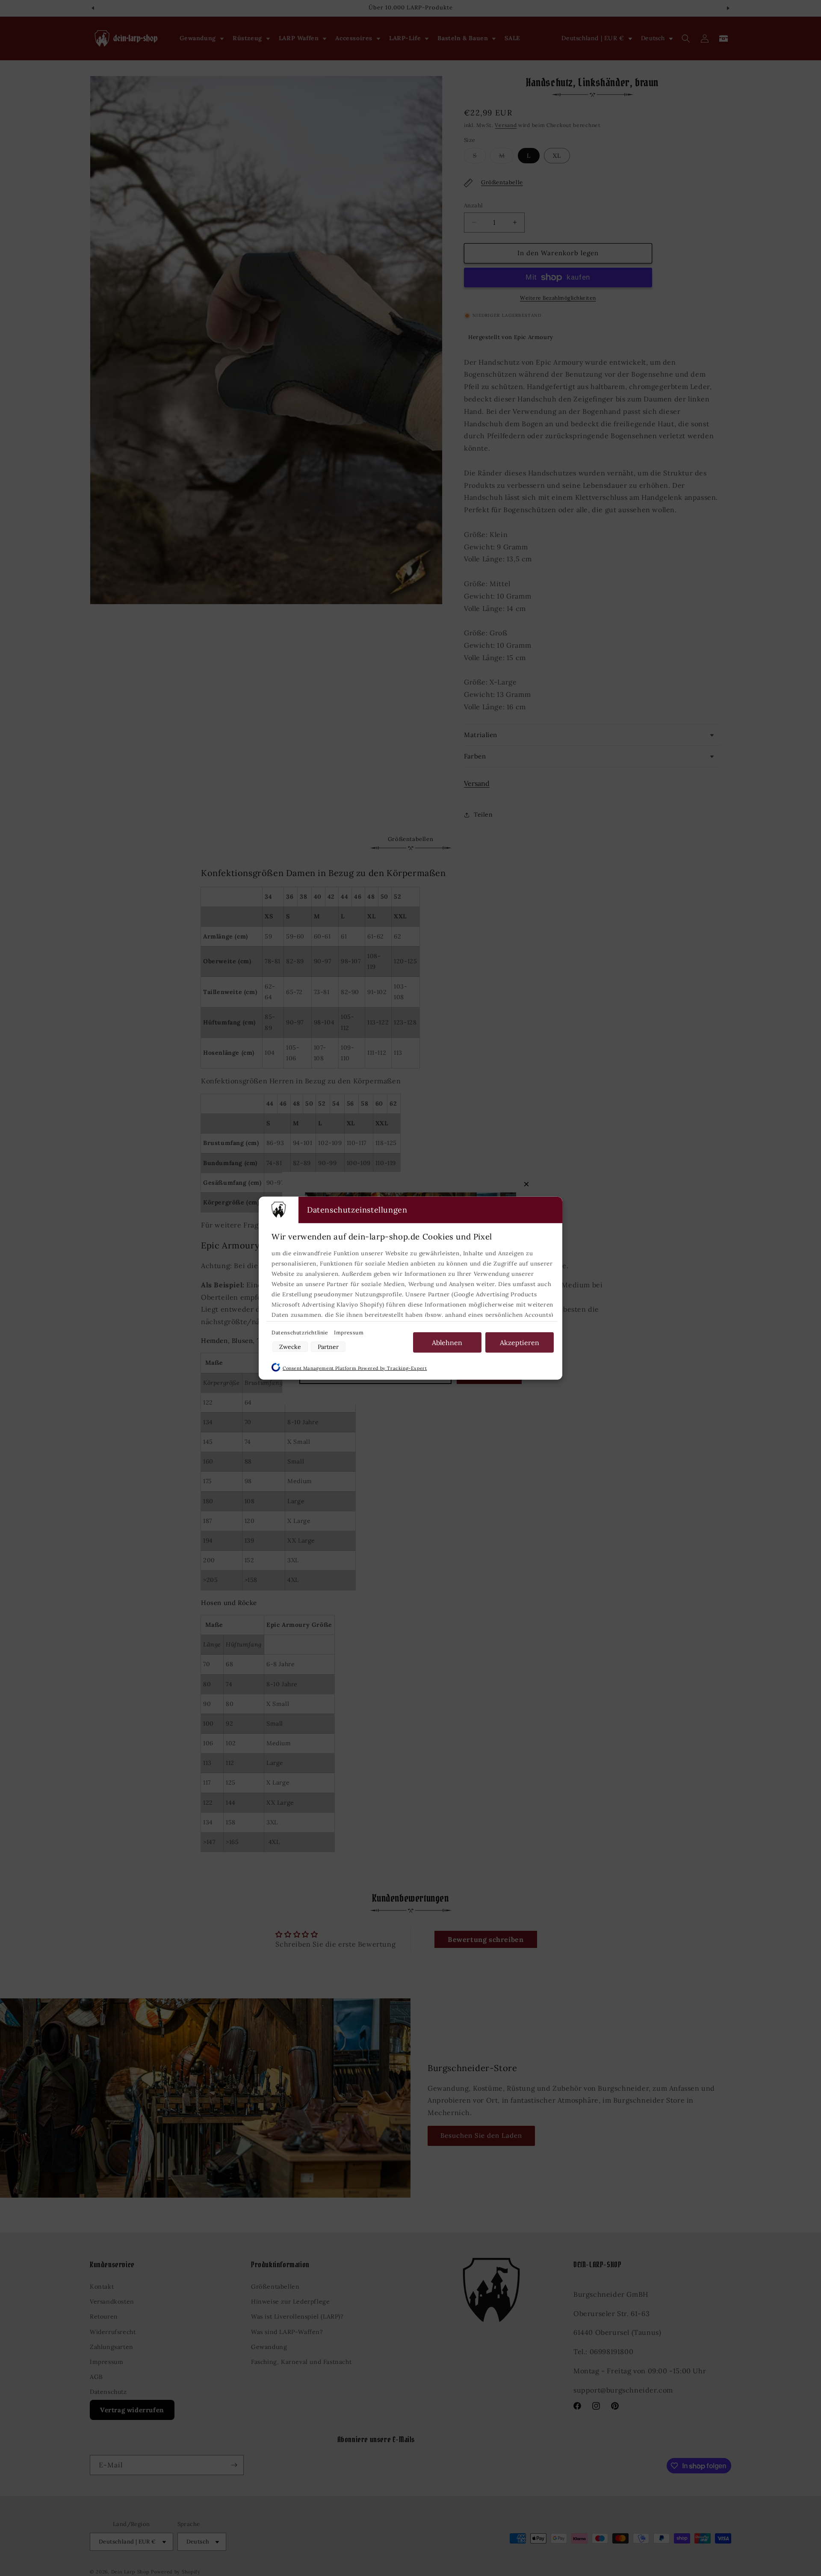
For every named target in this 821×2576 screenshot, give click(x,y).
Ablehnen (447, 1342)
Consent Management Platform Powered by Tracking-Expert (355, 1368)
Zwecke (290, 1346)
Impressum (349, 1332)
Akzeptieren (520, 1342)
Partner (328, 1346)
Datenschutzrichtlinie (301, 1332)
